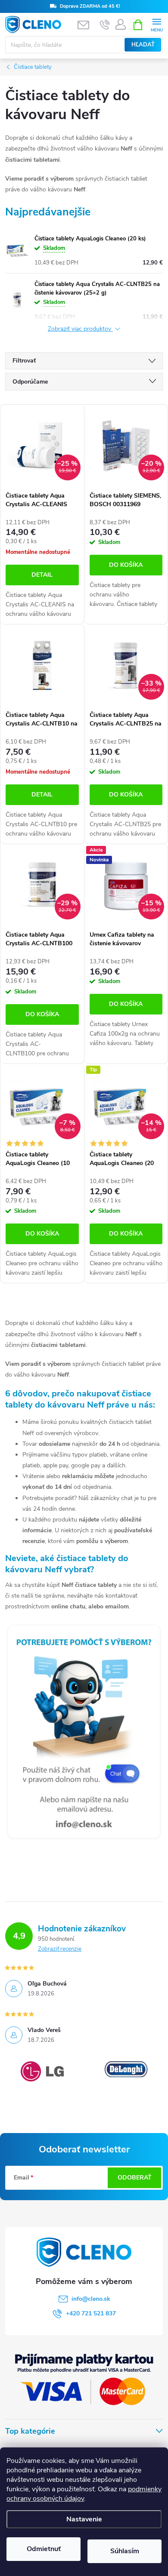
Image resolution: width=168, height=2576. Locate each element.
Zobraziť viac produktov (80, 329)
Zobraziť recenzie (60, 1949)
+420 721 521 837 (91, 2313)
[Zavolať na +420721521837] (105, 25)
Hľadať (143, 45)
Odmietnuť (44, 2549)
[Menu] (157, 24)
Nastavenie (84, 2519)
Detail (42, 575)
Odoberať (135, 2178)
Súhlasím (125, 2551)
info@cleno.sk (91, 2299)
